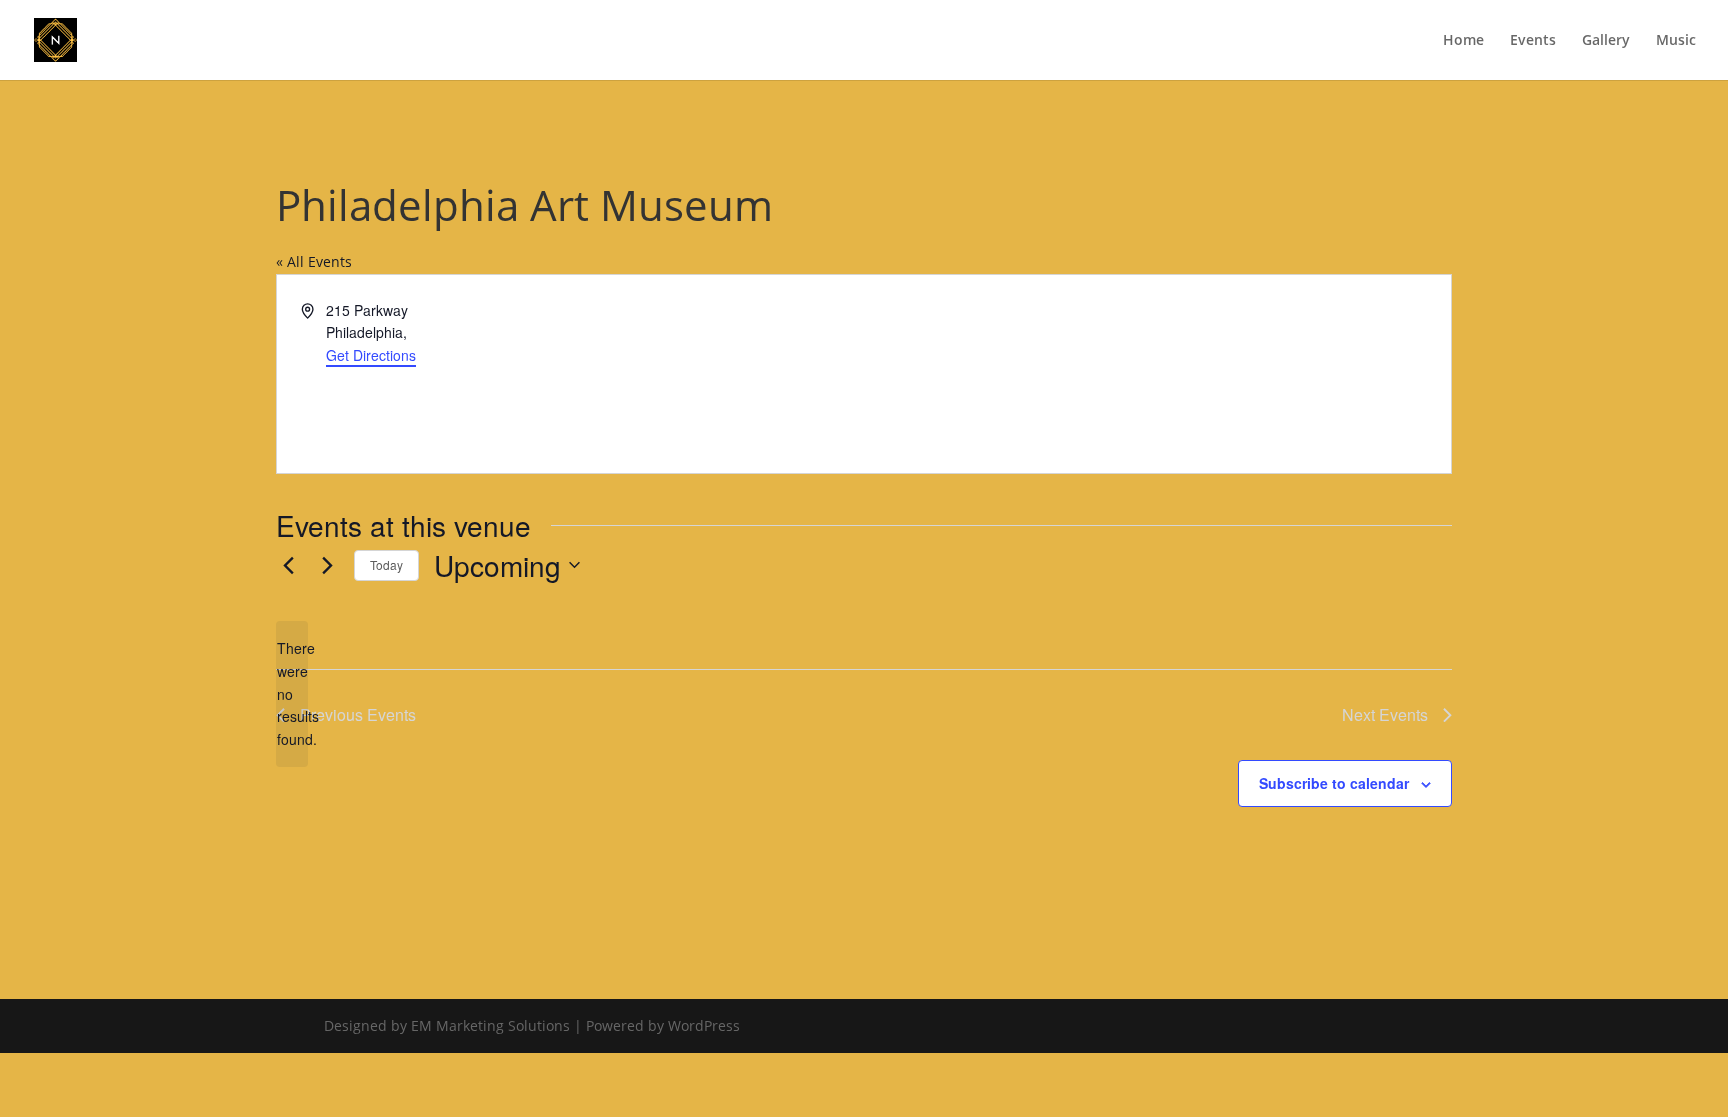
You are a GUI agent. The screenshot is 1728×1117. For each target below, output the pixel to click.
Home (1463, 41)
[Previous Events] (288, 565)
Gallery (1606, 41)
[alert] (292, 693)
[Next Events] (327, 565)
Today (386, 564)
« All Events (314, 261)
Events (1533, 41)
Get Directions (371, 355)
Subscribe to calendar (1334, 783)
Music (1676, 41)
